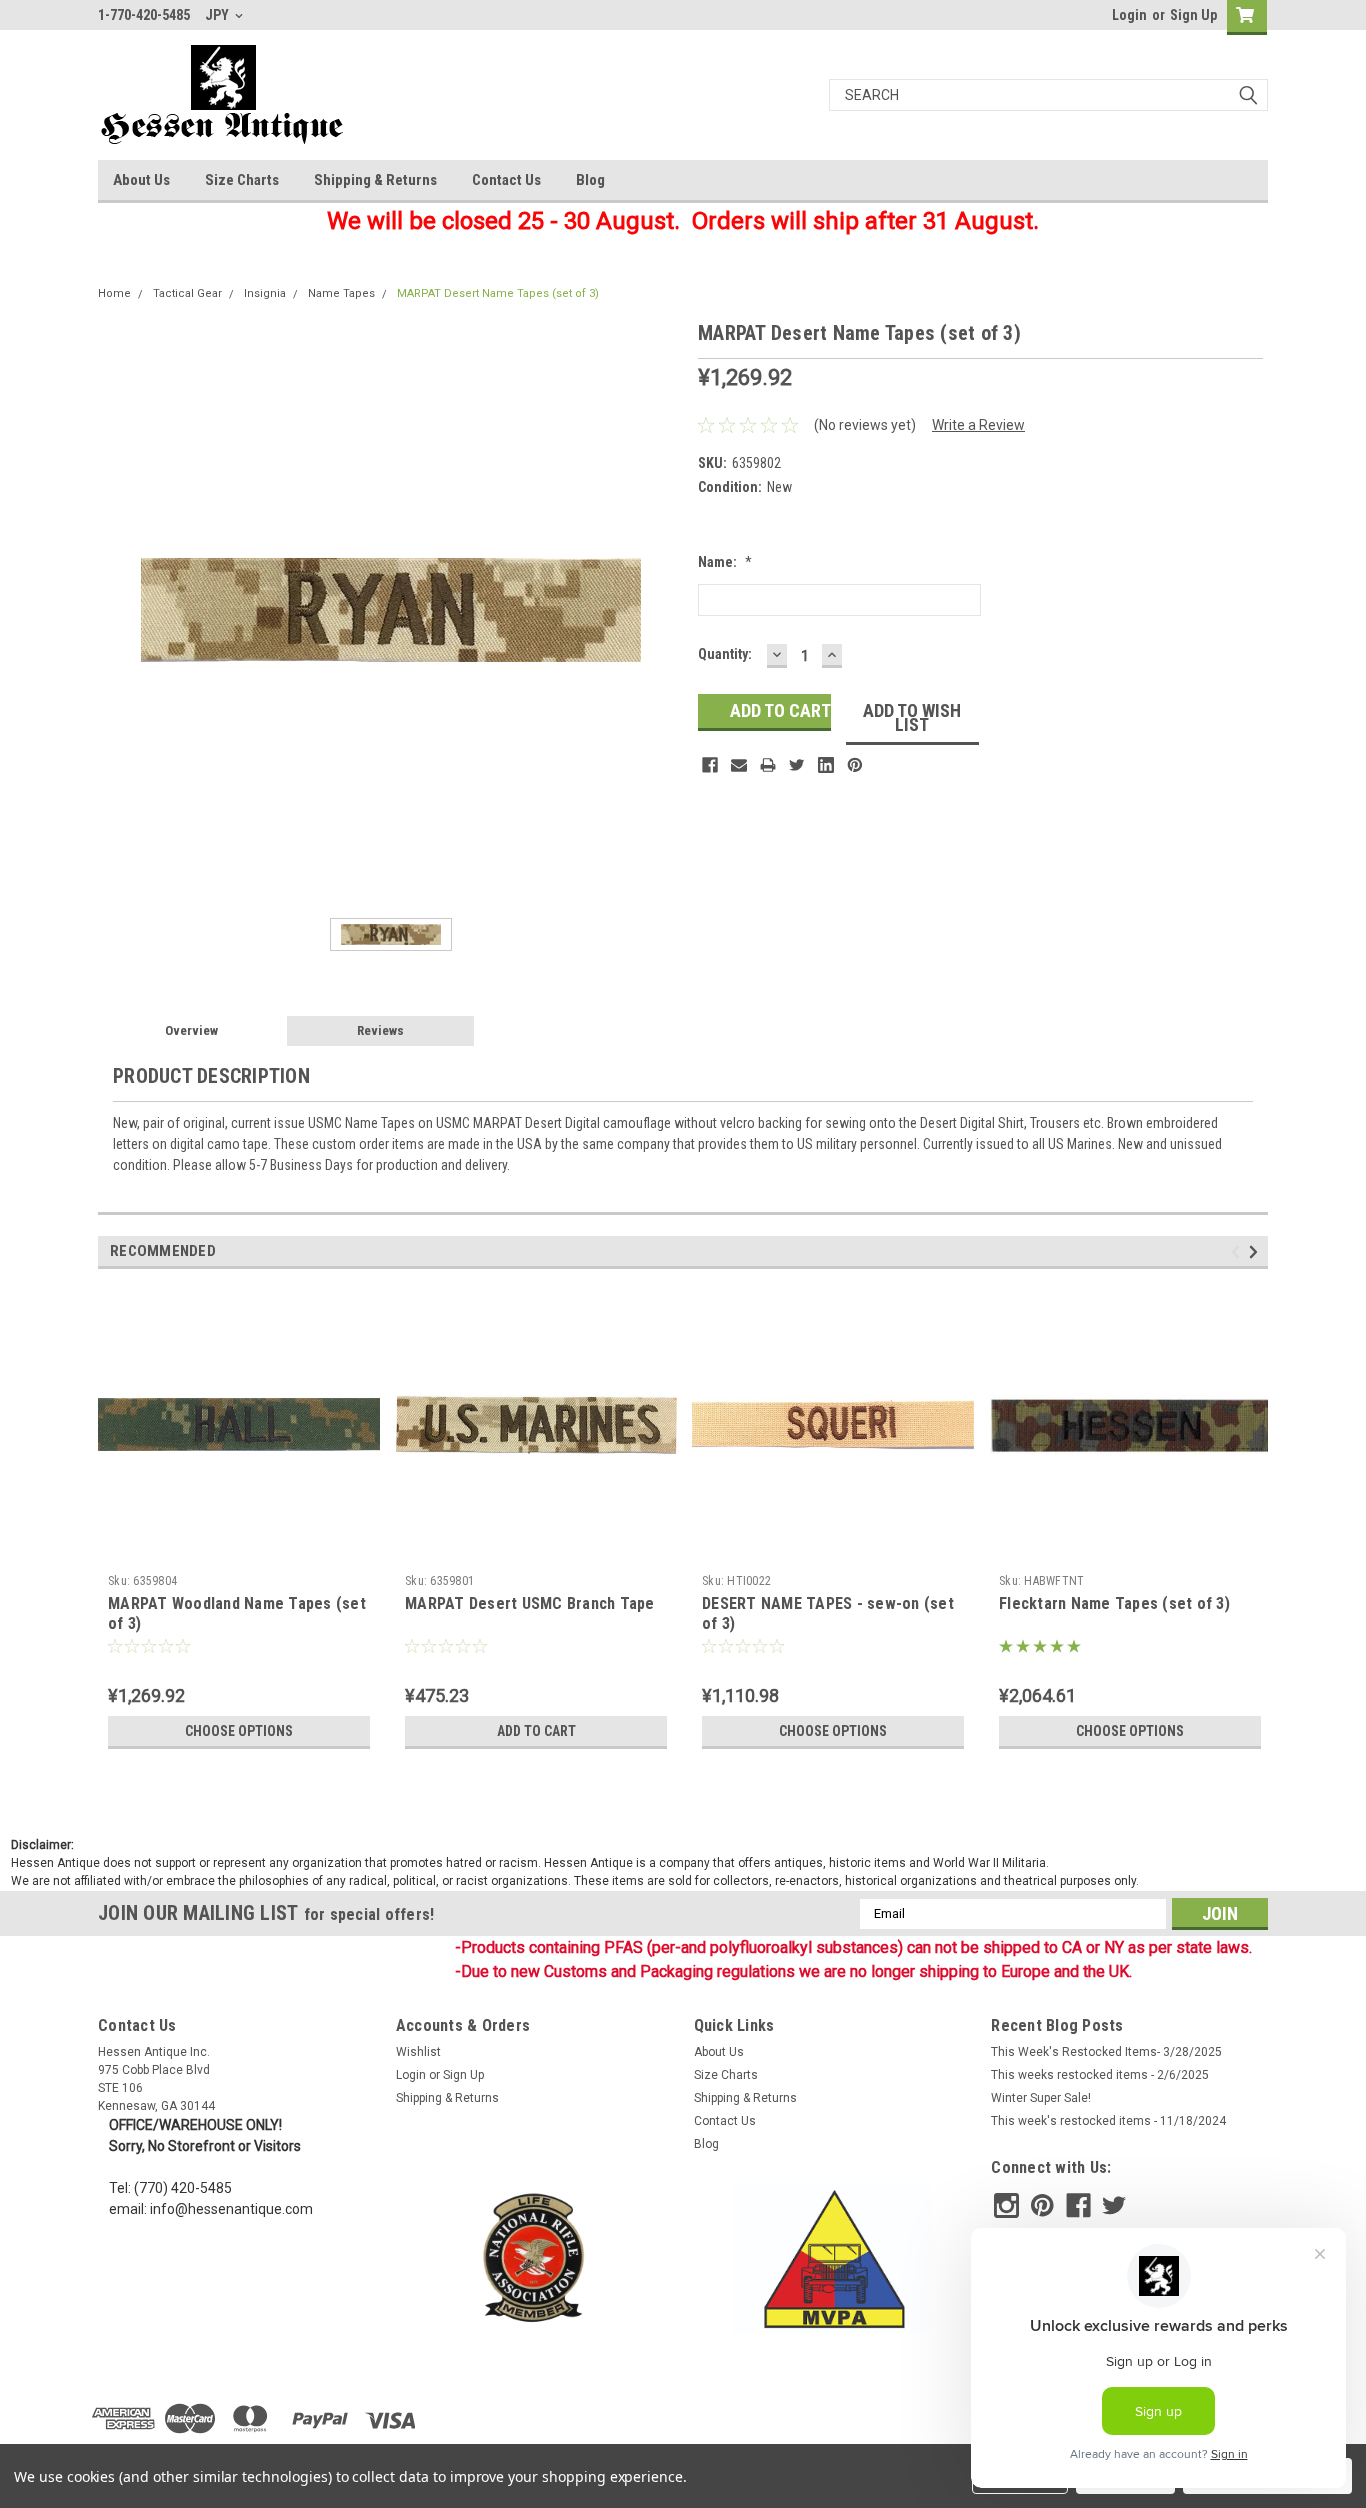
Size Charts (242, 180)
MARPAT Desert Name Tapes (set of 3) (498, 293)
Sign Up (1193, 15)
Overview (191, 1030)
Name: (725, 562)
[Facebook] (710, 765)
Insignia (265, 293)
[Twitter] (797, 765)
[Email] (739, 765)
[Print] (768, 765)
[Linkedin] (826, 765)
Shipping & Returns (375, 180)
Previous (1238, 1251)
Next (1256, 1251)
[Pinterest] (855, 765)
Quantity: (725, 654)
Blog (590, 180)
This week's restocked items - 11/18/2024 (1108, 2121)
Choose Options (239, 1731)
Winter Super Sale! (1041, 2098)
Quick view (239, 1551)
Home (114, 293)
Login (1129, 15)
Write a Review (978, 425)
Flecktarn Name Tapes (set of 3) (1114, 1603)
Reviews (380, 1030)
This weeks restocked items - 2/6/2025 (1100, 2075)
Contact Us (506, 180)
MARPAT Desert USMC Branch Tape (530, 1603)
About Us (141, 180)
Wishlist (418, 2052)
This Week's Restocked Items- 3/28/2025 (1106, 2052)
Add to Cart (536, 1731)
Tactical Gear (187, 293)
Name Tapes (341, 293)
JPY (218, 15)
